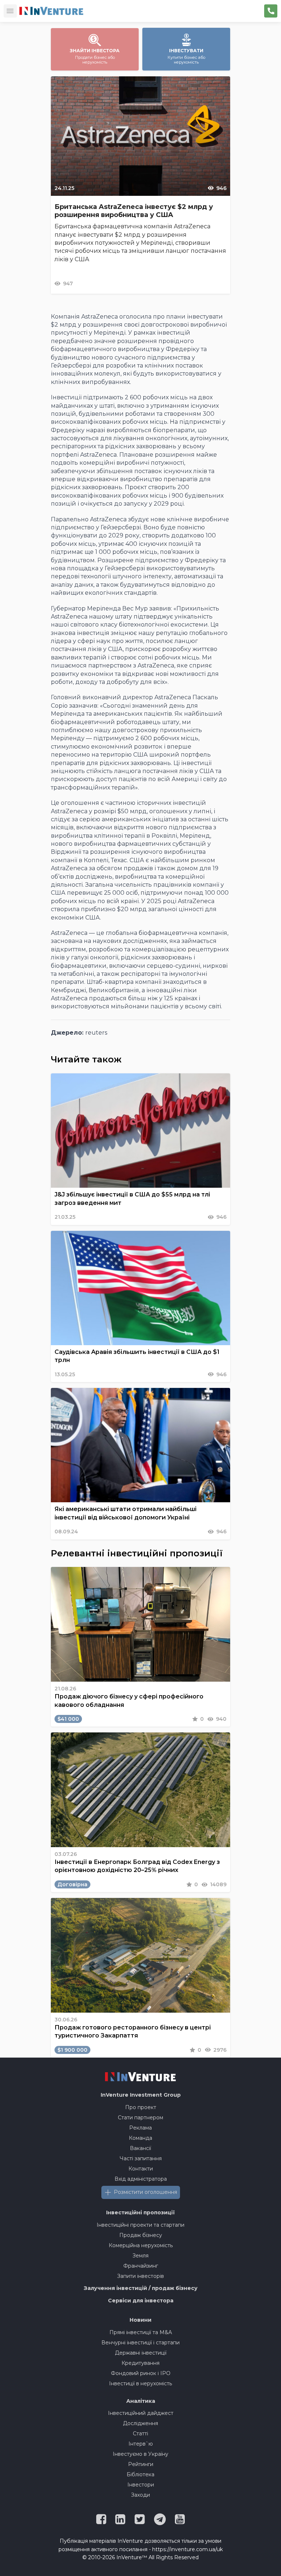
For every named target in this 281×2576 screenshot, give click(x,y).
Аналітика (141, 2401)
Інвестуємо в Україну (140, 2454)
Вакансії (140, 2148)
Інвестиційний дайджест (141, 2413)
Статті (140, 2434)
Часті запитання (141, 2158)
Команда (140, 2138)
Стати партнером (140, 2118)
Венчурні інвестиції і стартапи (140, 2343)
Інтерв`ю (141, 2444)
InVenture (141, 2095)
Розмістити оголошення (145, 2192)
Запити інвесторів (140, 2276)
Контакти (141, 2169)
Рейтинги (141, 2464)
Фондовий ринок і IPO (141, 2373)
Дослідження (140, 2423)
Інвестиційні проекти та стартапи (140, 2225)
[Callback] (271, 11)
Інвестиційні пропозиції (140, 2212)
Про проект (141, 2107)
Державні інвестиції (141, 2353)
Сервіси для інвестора (141, 2301)
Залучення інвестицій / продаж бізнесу (141, 2288)
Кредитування (140, 2363)
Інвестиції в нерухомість (140, 2383)
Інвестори (141, 2485)
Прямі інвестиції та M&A (141, 2332)
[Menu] (10, 11)
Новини (140, 2320)
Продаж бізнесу (141, 2235)
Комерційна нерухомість (141, 2245)
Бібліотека (140, 2474)
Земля (140, 2256)
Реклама (140, 2128)
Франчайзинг (141, 2266)
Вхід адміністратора (141, 2179)
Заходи (140, 2495)
